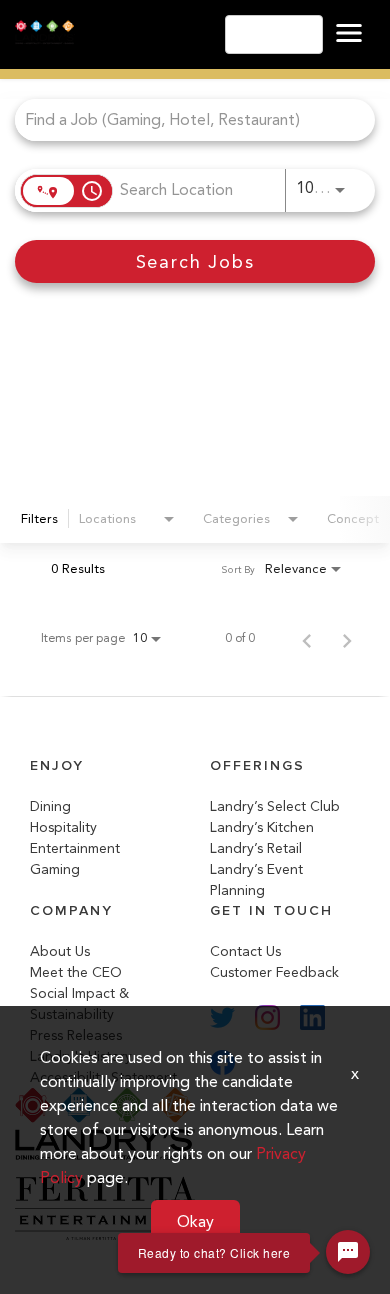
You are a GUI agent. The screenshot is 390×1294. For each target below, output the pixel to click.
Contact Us (245, 951)
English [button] (268, 34)
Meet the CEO (76, 972)
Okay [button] (195, 1221)
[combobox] (185, 119)
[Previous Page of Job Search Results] (307, 638)
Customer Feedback (274, 972)
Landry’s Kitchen (262, 827)
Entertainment (75, 848)
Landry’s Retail (256, 848)
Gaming (55, 869)
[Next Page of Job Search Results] (347, 638)
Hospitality (63, 827)
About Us (60, 951)
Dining (50, 806)
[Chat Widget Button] (348, 1252)
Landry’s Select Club (275, 806)
